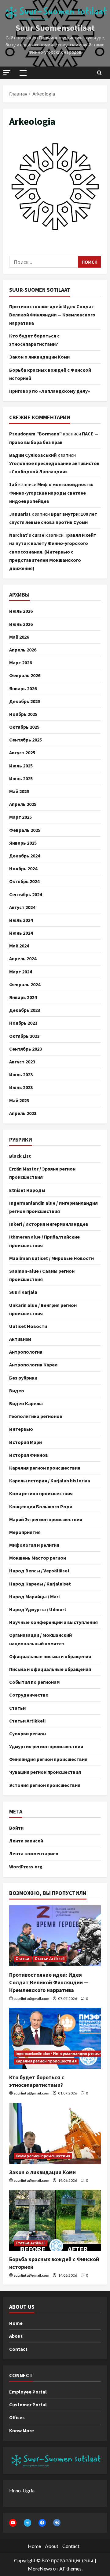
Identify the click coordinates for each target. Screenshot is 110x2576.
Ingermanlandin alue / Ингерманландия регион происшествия (53, 1207)
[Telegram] (28, 2523)
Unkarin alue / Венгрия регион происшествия (43, 1309)
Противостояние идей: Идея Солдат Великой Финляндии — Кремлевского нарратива (52, 315)
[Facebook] (42, 2523)
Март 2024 (20, 972)
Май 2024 (19, 946)
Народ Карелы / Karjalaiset (40, 1584)
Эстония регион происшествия (45, 1785)
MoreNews (40, 2569)
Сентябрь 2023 (26, 1049)
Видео (17, 1391)
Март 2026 (20, 662)
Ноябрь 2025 (23, 714)
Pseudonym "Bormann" (35, 434)
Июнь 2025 (21, 778)
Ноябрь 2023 (23, 1023)
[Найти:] (44, 262)
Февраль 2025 (25, 830)
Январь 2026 (23, 688)
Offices (17, 2417)
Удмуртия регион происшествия (46, 1746)
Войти (16, 1828)
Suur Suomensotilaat (55, 28)
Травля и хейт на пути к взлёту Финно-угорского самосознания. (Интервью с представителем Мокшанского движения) (53, 552)
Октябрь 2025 (24, 727)
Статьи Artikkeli (27, 1721)
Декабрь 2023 (25, 1010)
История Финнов (29, 1455)
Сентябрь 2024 (26, 894)
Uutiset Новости (28, 1326)
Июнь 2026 (21, 624)
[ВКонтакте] (57, 2523)
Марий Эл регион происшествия (46, 1519)
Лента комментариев (34, 1853)
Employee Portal (28, 2392)
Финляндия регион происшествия (48, 1759)
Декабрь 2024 (25, 856)
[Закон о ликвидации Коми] (55, 2133)
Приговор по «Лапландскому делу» (50, 391)
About (16, 2336)
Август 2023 (22, 1062)
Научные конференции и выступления (53, 1622)
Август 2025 (22, 752)
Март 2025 (20, 817)
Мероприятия (25, 1532)
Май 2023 (19, 1100)
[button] (7, 73)
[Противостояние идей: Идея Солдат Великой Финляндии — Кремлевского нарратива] (55, 1936)
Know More (22, 2430)
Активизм (20, 1339)
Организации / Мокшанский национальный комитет (40, 1639)
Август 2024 (22, 907)
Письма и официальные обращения (50, 1669)
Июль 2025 (21, 766)
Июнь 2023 (21, 1087)
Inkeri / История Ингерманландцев (49, 1224)
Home (16, 2323)
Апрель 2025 (23, 804)
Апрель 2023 (23, 1113)
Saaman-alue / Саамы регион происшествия (42, 1275)
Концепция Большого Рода (41, 1506)
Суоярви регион (28, 1734)
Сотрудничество (29, 1695)
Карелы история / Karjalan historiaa (50, 1481)
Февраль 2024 (25, 984)
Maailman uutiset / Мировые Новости (51, 1258)
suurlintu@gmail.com (31, 1999)
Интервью (21, 1429)
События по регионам (34, 1682)
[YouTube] (13, 2523)
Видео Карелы (26, 1403)
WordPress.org (26, 1867)
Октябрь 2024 (24, 881)
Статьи (17, 1708)
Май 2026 (19, 637)
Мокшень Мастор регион (38, 1558)
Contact (18, 2349)
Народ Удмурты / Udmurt (38, 1609)
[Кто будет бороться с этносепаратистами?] (55, 2038)
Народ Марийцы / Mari (34, 1596)
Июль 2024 (21, 920)
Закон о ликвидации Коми (39, 357)
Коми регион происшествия (41, 1493)
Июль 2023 (21, 1074)
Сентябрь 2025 (26, 740)
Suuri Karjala (23, 1292)
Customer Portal (28, 2405)
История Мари (26, 1442)
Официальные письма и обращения (50, 1656)
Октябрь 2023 (24, 1036)
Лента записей (26, 1841)
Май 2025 (19, 791)
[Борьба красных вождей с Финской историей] (55, 2220)
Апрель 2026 (23, 650)
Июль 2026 (21, 611)
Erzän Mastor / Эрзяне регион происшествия (42, 1173)
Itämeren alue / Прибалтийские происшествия (44, 1241)
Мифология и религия (34, 1545)
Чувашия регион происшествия (45, 1772)
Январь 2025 (23, 843)
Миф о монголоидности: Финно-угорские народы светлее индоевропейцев (51, 492)
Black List (20, 1156)
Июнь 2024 (21, 933)
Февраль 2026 (25, 675)
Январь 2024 (23, 997)
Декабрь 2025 (25, 701)
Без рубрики (23, 1378)
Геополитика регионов (36, 1416)
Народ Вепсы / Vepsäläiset (39, 1571)
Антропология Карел (33, 1365)
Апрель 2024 (23, 958)
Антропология (26, 1352)
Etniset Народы (27, 1190)
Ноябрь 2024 (23, 868)
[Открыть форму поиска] (99, 73)
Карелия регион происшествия (45, 1468)
